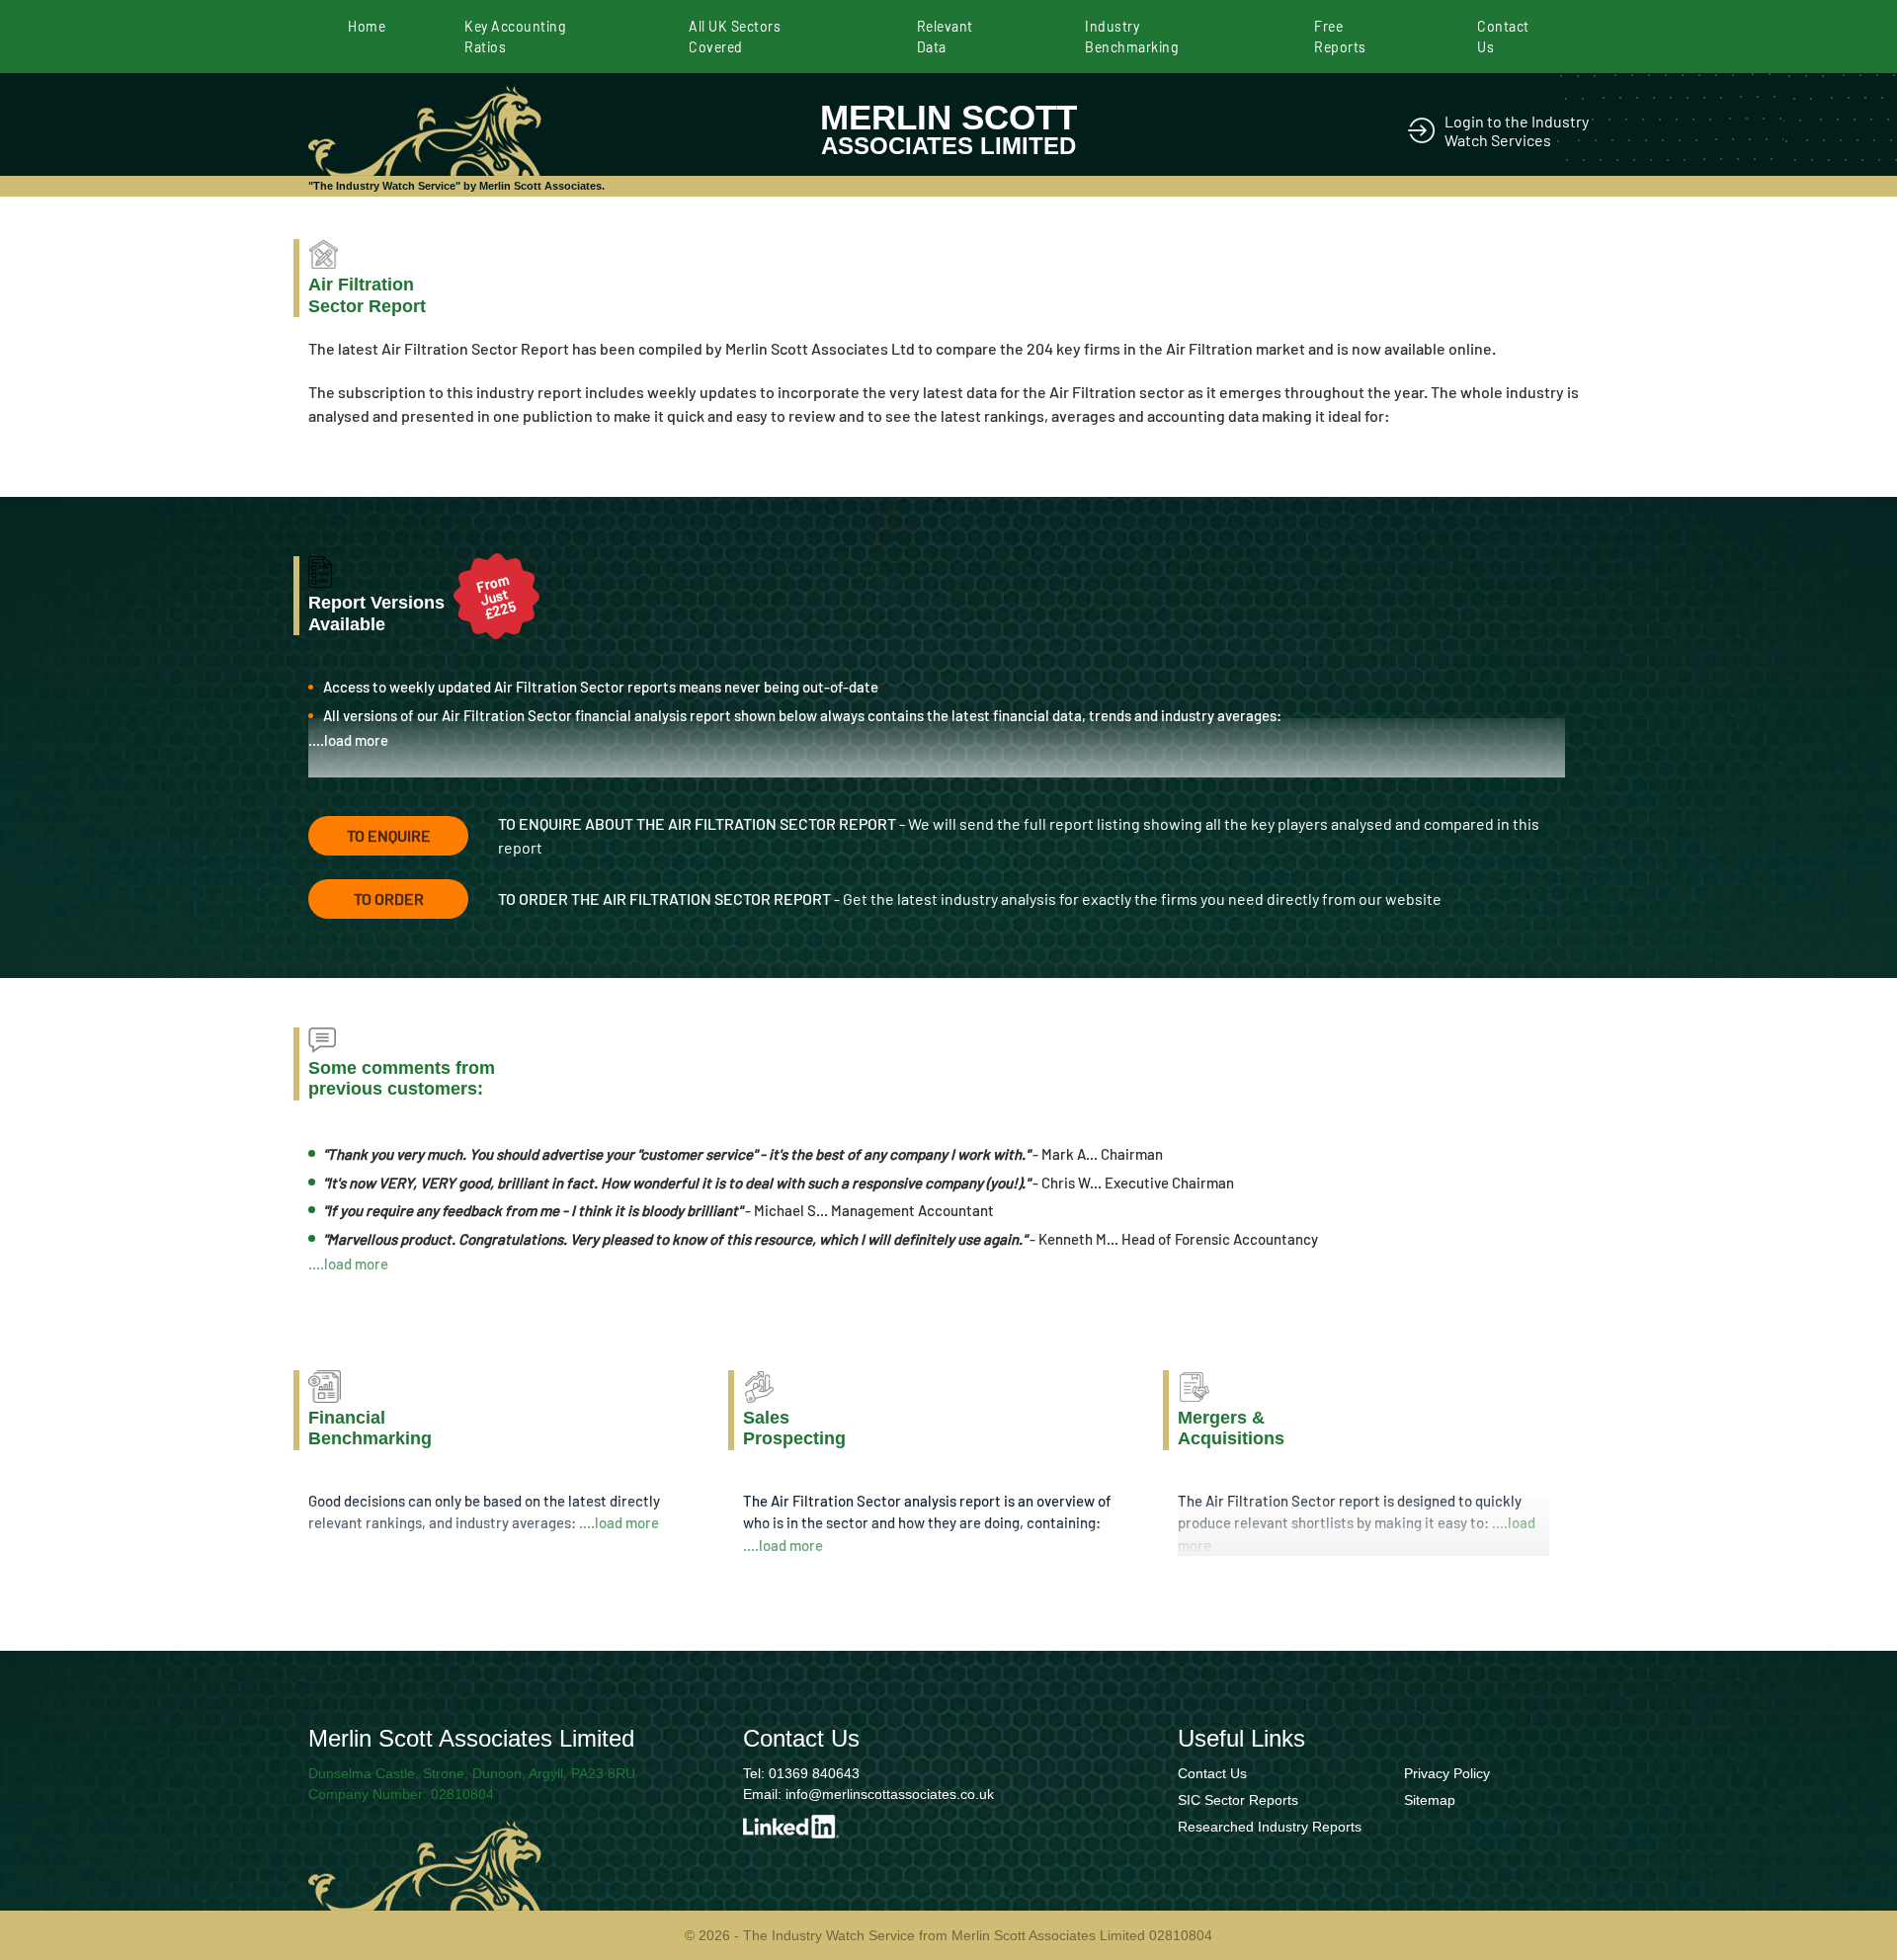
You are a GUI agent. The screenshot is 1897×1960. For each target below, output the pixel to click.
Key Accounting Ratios (515, 37)
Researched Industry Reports (1270, 1827)
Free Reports (1340, 37)
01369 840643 (814, 1773)
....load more (348, 740)
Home (367, 26)
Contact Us (1503, 37)
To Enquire (389, 835)
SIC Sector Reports (1238, 1800)
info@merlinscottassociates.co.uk (890, 1794)
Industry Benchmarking (1131, 37)
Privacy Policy (1447, 1773)
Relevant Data (945, 37)
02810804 (462, 1794)
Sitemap (1430, 1800)
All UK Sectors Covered (735, 37)
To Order (389, 898)
